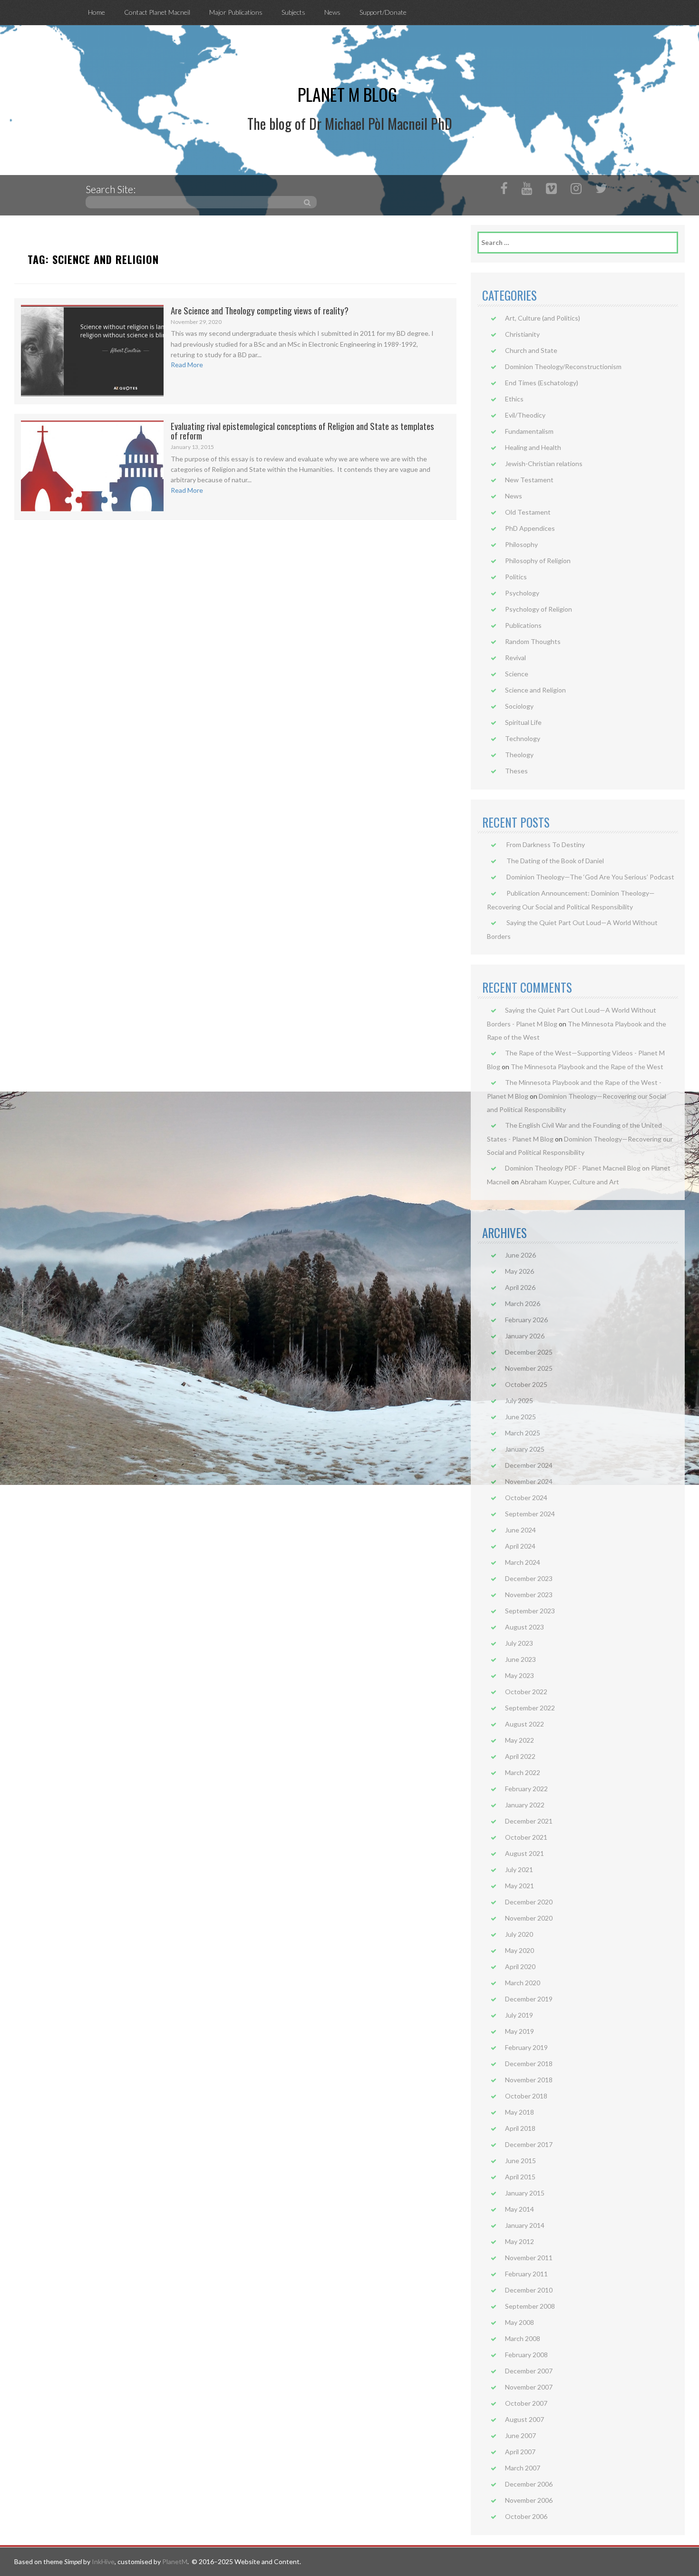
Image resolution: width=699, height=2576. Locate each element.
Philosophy (521, 544)
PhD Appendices (530, 528)
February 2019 (526, 2047)
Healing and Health (533, 447)
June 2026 (520, 1255)
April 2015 (520, 2177)
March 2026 (523, 1303)
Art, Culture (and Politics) (543, 318)
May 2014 (519, 2209)
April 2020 (520, 1966)
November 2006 (529, 2500)
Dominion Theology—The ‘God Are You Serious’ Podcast (590, 877)
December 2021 (529, 1821)
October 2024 (526, 1498)
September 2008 (530, 2306)
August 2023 (524, 1627)
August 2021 (524, 1853)
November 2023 (529, 1595)
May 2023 (519, 1675)
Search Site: (111, 189)
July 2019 (519, 2015)
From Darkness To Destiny (546, 844)
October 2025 (526, 1384)
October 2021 (526, 1837)
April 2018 (520, 2128)
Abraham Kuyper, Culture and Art (570, 1182)
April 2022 (520, 1756)
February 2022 (526, 1789)
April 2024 (520, 1546)
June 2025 (520, 1417)
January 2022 (525, 1805)
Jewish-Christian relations (544, 463)
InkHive (103, 2561)
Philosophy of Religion (538, 561)
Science (517, 674)
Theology (519, 755)
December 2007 (529, 2371)
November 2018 (529, 2080)
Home (97, 12)
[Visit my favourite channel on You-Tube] (527, 190)
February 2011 (526, 2274)
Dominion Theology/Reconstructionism (563, 366)
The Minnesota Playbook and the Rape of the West (587, 1067)
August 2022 (524, 1724)
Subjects (293, 12)
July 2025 (519, 1400)
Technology (523, 738)
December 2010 (529, 2290)
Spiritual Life (523, 722)
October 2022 (526, 1692)
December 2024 (529, 1465)
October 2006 (526, 2516)
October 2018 (526, 2096)
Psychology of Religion (539, 609)
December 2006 (529, 2484)
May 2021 (519, 1886)
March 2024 (523, 1562)
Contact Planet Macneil (157, 12)
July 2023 (519, 1643)
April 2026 (520, 1287)
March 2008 (523, 2338)
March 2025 (523, 1433)
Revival (515, 658)
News (332, 12)
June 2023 (520, 1659)
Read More (187, 365)
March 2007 (523, 2468)
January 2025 (525, 1449)
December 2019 (529, 1999)
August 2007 (524, 2419)
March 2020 (523, 1983)
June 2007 (520, 2435)
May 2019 (519, 2031)
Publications (523, 625)
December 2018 (529, 2064)
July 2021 (519, 1869)
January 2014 (525, 2225)
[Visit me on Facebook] (504, 190)
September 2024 (530, 1514)
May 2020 (519, 1950)
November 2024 (529, 1481)
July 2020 (519, 1934)
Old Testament (528, 512)
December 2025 (529, 1352)
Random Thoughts (533, 641)
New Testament (529, 480)
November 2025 (529, 1368)
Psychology (522, 593)
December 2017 (529, 2144)
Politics (516, 577)
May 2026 (519, 1271)
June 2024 (520, 1530)
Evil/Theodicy (525, 415)
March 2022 (523, 1772)
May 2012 (519, 2241)
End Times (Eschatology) (542, 383)
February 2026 (526, 1320)
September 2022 (530, 1708)
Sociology (519, 706)
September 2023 (530, 1611)
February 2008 (526, 2355)
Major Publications (236, 12)
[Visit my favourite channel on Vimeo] (551, 190)
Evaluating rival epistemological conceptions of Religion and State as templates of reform (302, 431)
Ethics (514, 399)
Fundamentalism (529, 431)
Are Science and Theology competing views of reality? (260, 310)
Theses (516, 771)
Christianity (522, 334)
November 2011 (529, 2258)
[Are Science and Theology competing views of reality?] (92, 350)
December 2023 (529, 1578)
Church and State (531, 350)
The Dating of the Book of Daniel (555, 861)
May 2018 (519, 2112)
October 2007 (526, 2403)
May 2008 (519, 2322)
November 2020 (529, 1918)
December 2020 (529, 1902)
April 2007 (520, 2452)
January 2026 (525, 1336)
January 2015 (525, 2193)
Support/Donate (383, 12)
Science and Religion (535, 690)
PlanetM (175, 2561)
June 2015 (520, 2161)
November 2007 (529, 2387)
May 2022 (519, 1740)
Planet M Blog (347, 94)
